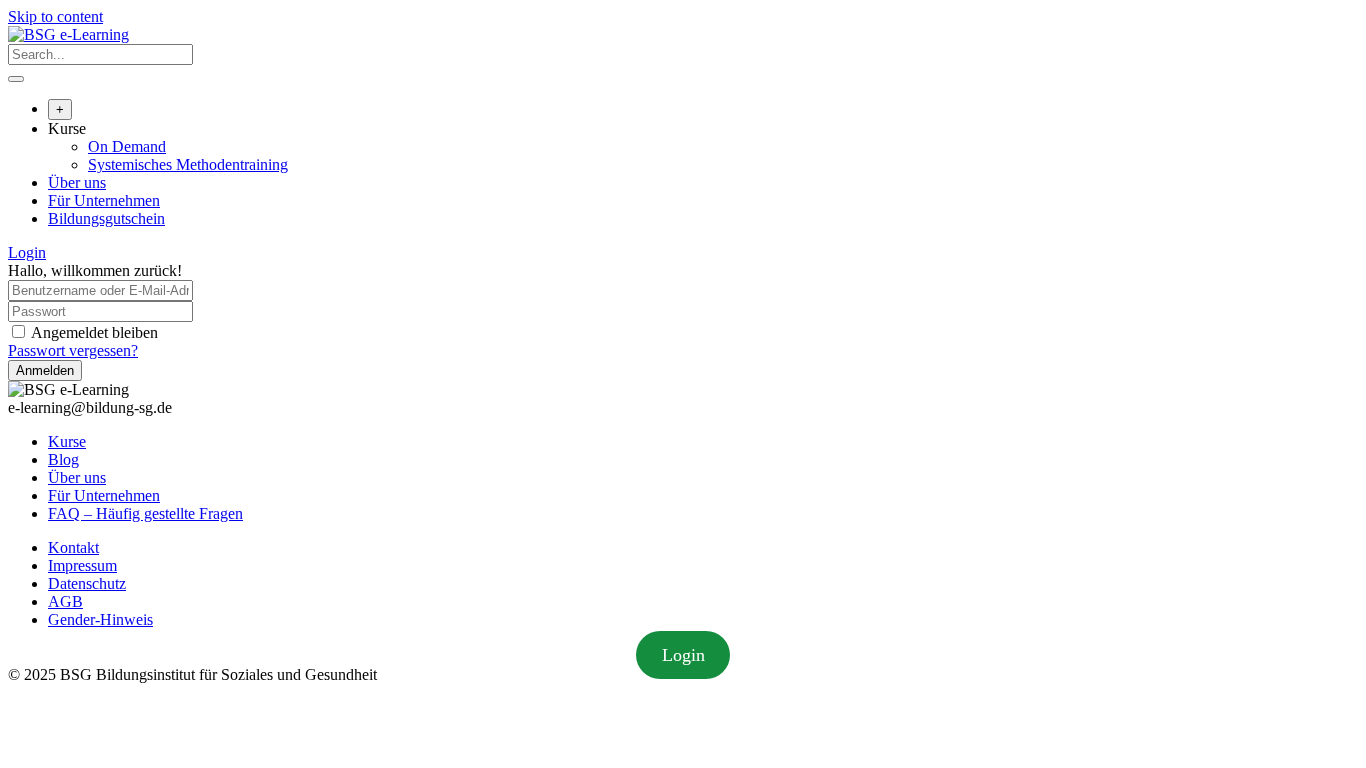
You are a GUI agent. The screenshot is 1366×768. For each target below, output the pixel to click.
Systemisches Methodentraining (188, 164)
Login (27, 252)
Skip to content (55, 16)
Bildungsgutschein (106, 218)
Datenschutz (87, 583)
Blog (63, 459)
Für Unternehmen (104, 200)
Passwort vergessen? (73, 350)
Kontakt (73, 547)
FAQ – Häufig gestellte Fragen (145, 513)
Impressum (82, 565)
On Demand (127, 146)
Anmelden (45, 370)
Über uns (77, 182)
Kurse (67, 128)
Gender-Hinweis (100, 619)
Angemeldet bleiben (94, 332)
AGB (65, 601)
